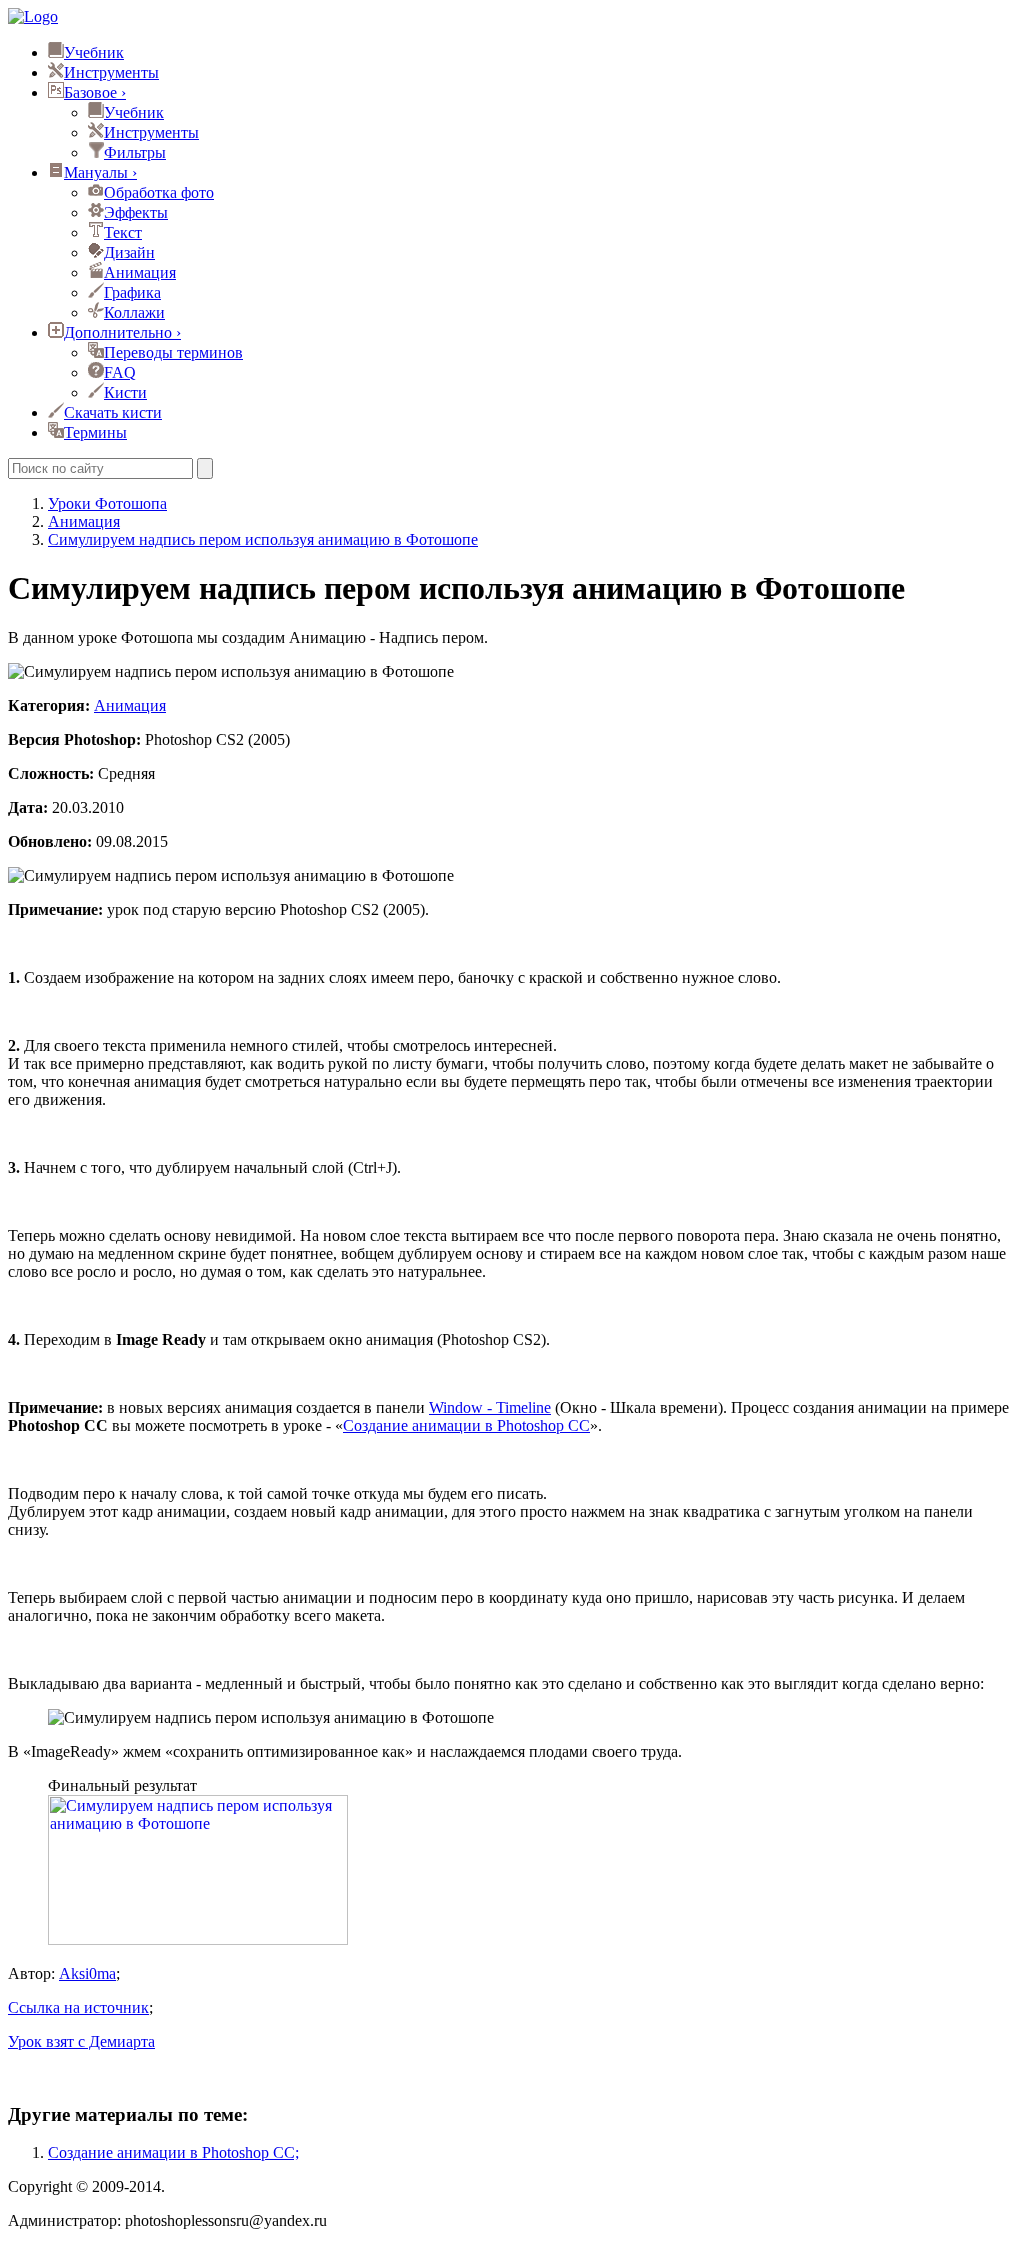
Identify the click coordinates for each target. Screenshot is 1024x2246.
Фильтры (135, 152)
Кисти (125, 392)
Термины (95, 432)
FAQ (120, 372)
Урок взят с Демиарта (81, 2041)
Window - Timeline (490, 1407)
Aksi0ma (87, 1973)
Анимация (140, 272)
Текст (123, 232)
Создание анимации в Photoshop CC (466, 1425)
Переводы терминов (173, 352)
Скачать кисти (113, 412)
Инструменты (111, 72)
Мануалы (100, 172)
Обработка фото (159, 192)
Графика (132, 292)
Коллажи (134, 312)
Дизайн (129, 252)
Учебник (94, 52)
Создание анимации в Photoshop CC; (173, 2152)
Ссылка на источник (78, 2007)
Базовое (95, 92)
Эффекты (136, 212)
